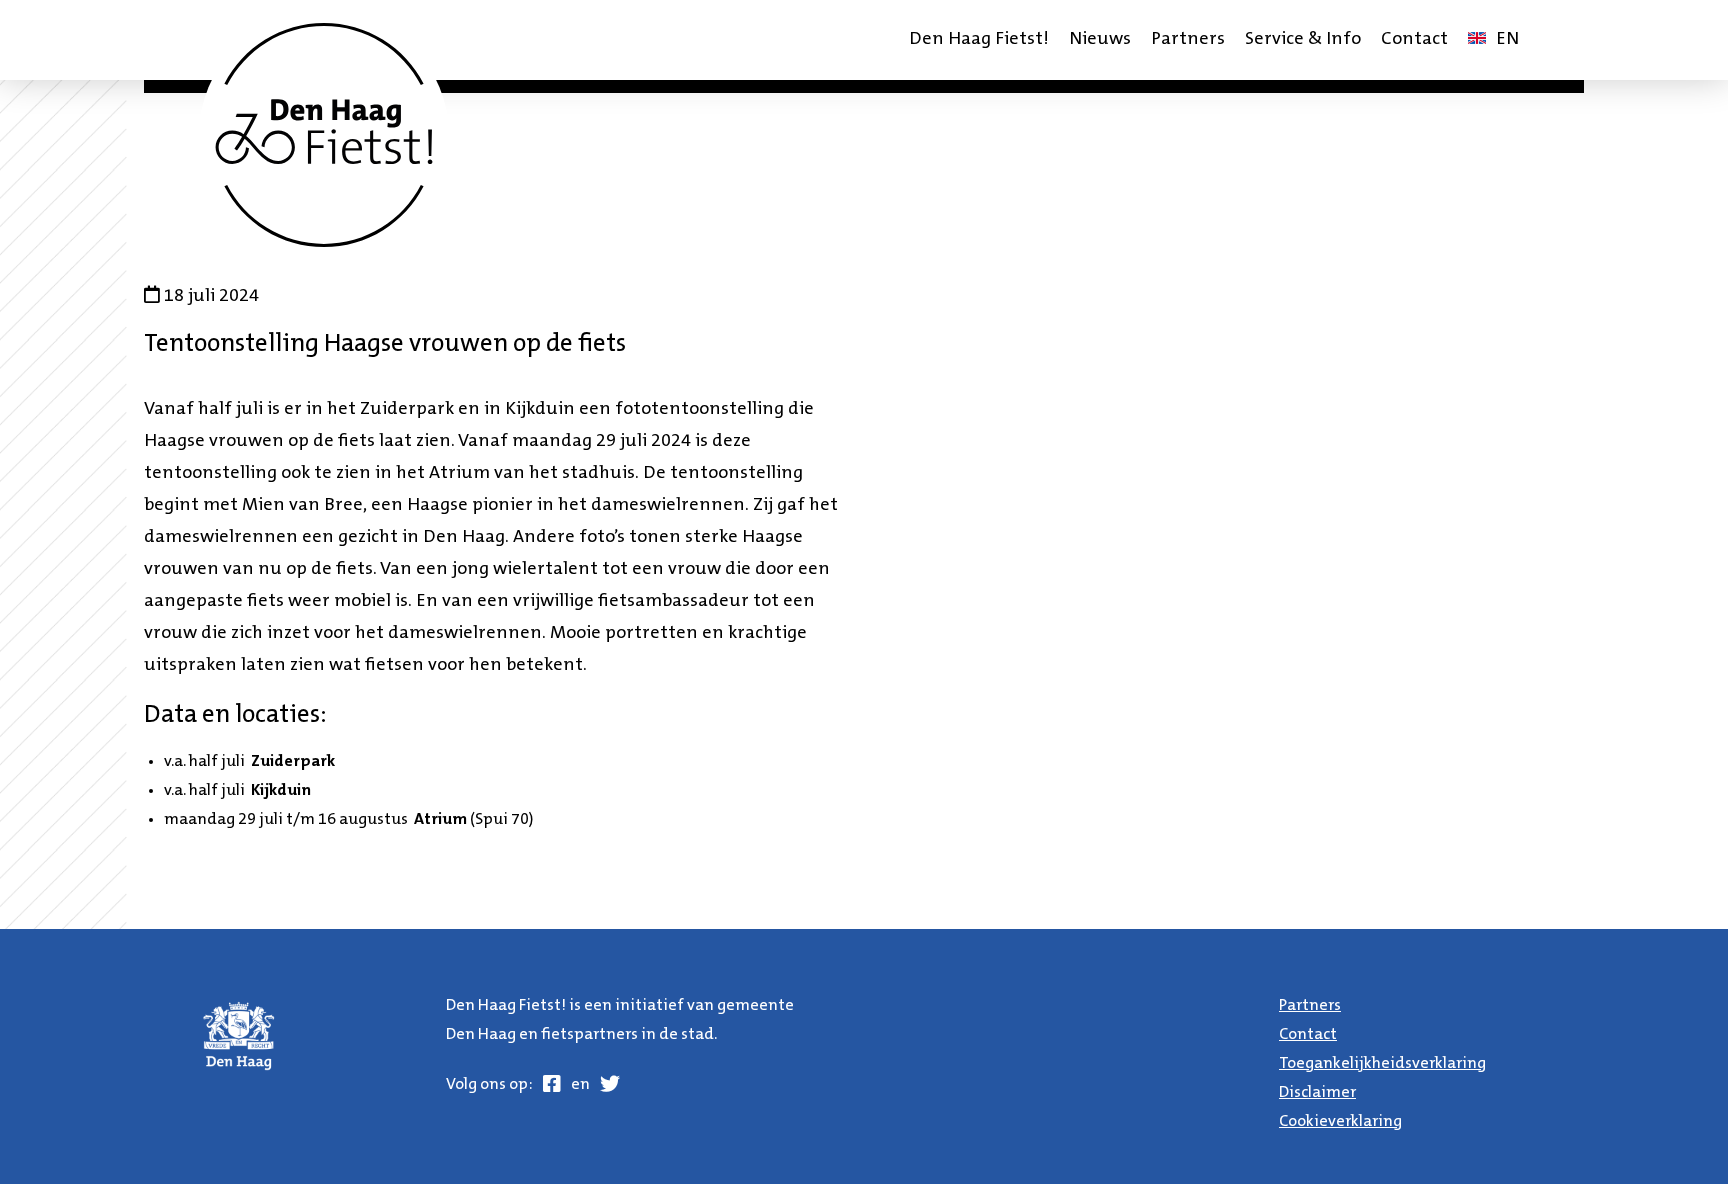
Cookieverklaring (1340, 1122)
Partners (1188, 40)
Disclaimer (1317, 1093)
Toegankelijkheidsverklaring (1382, 1064)
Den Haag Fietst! (979, 40)
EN (1498, 46)
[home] (324, 135)
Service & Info (1303, 40)
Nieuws (1100, 40)
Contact (1414, 40)
